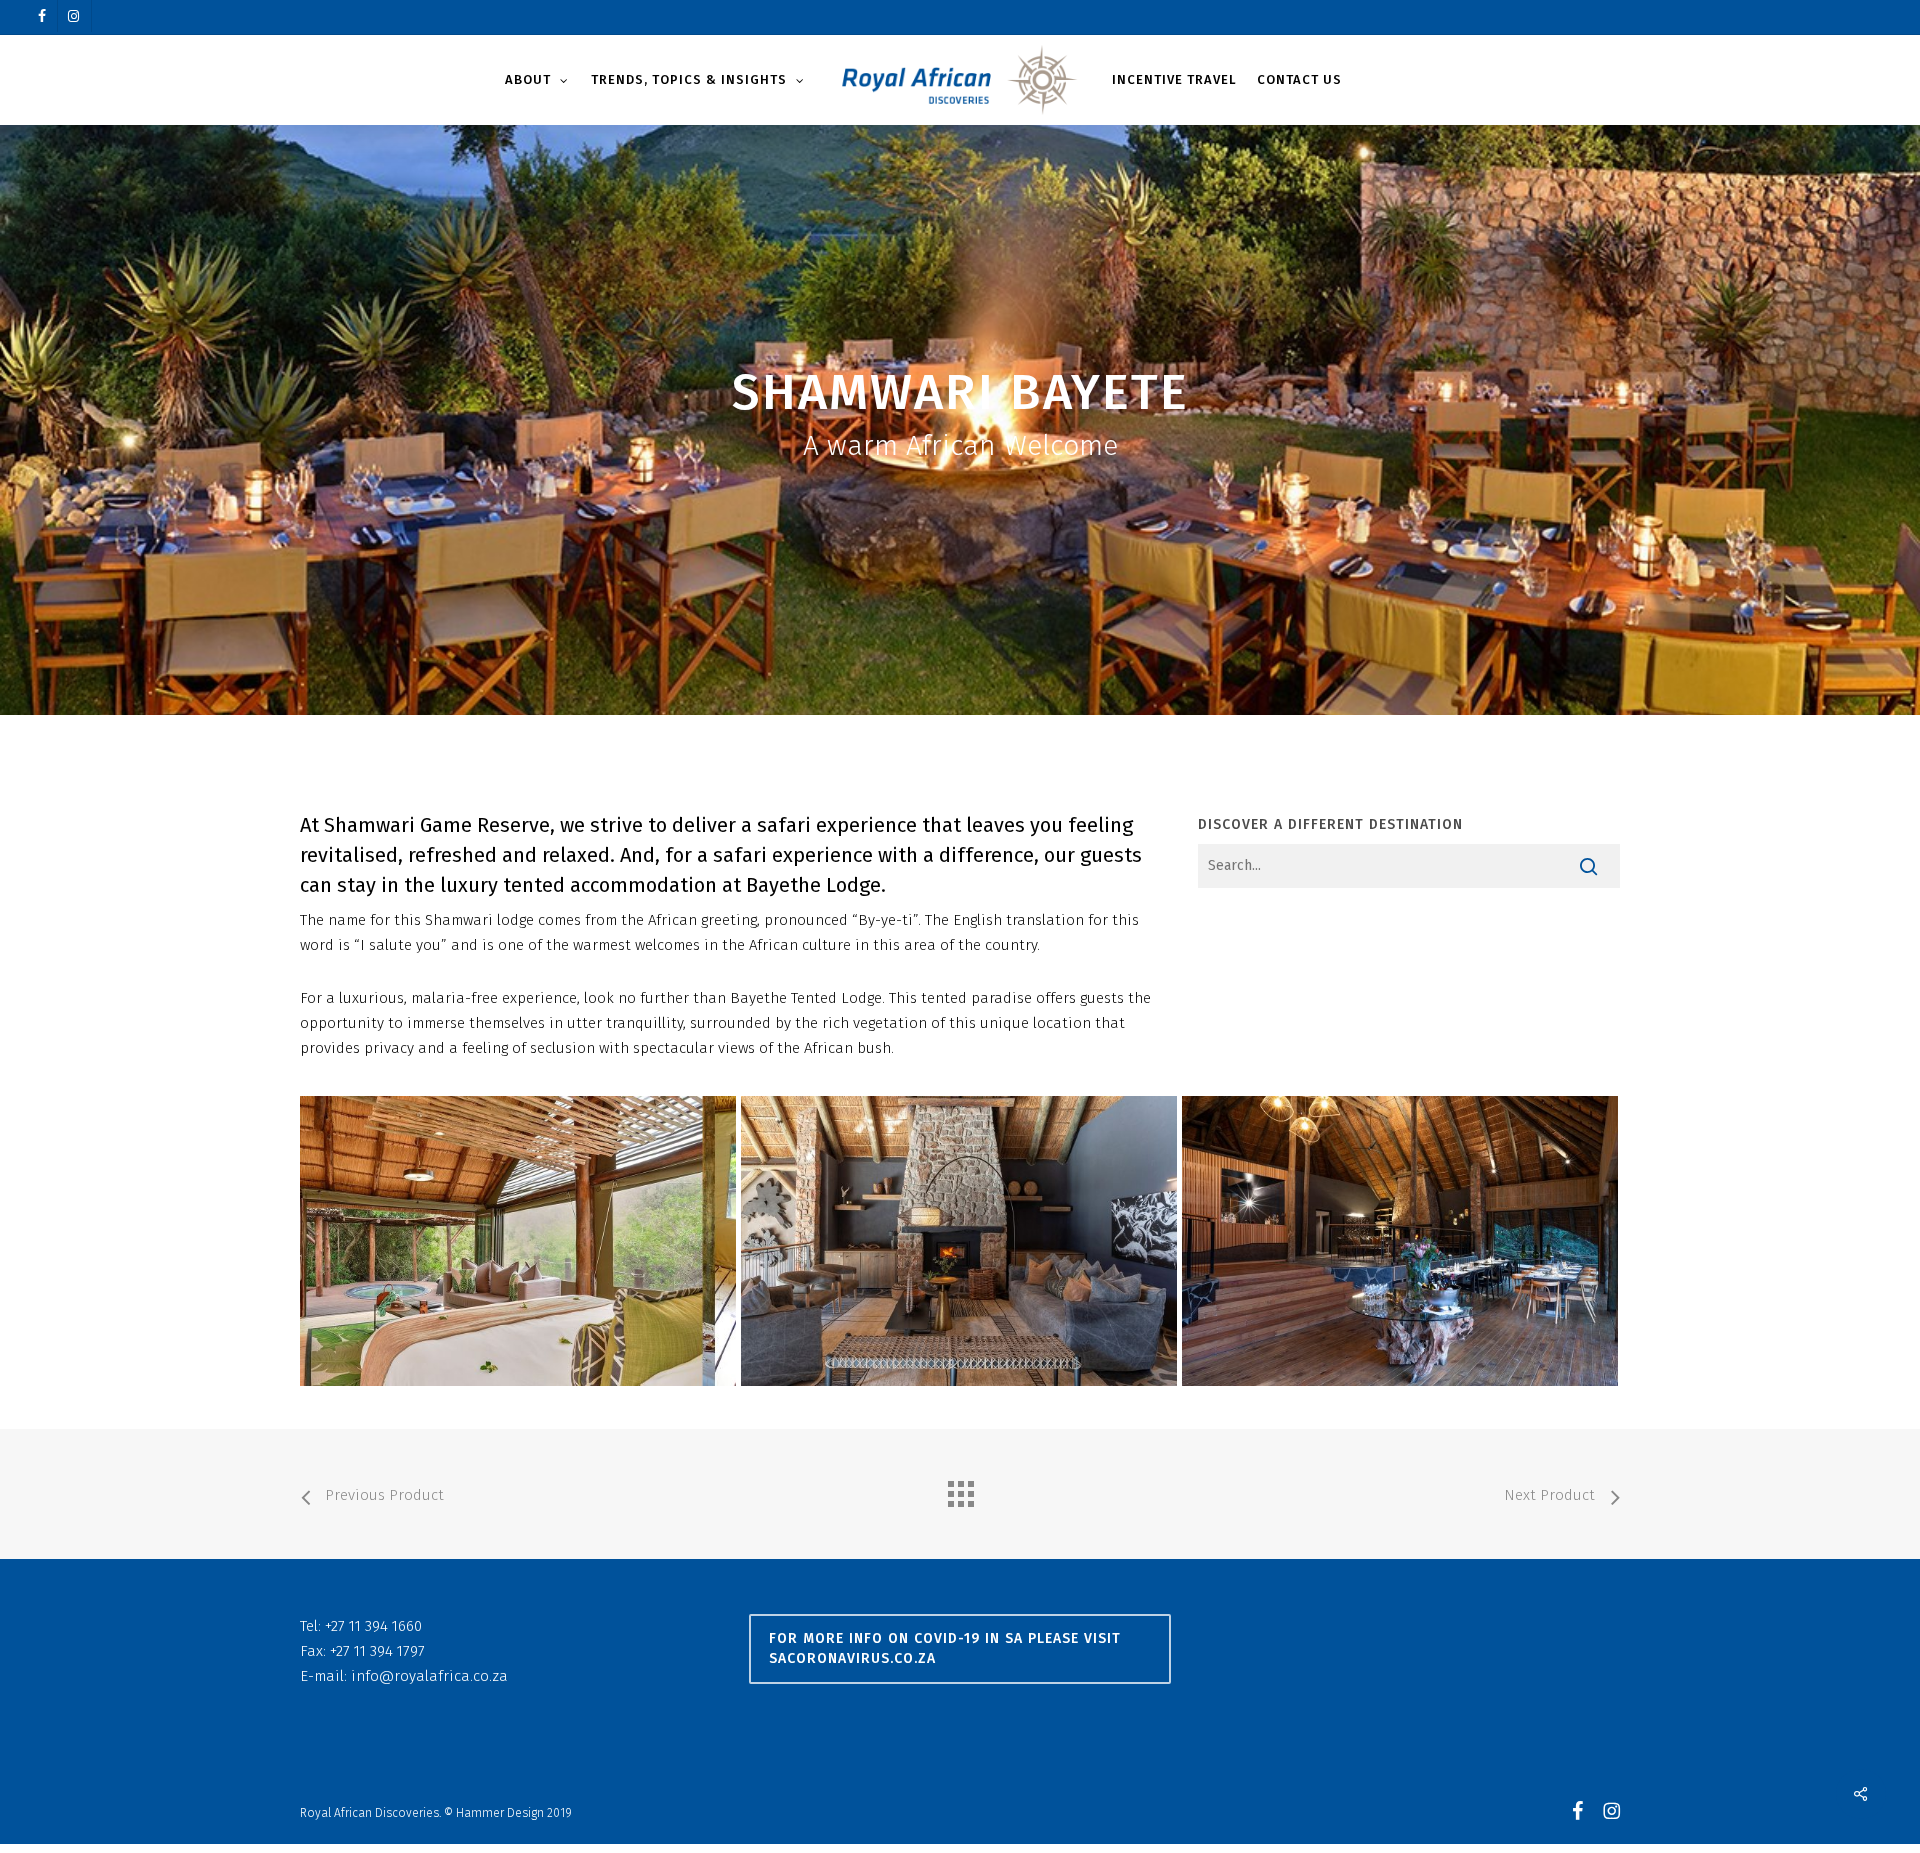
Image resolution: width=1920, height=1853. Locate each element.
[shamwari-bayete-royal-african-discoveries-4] (1399, 1241)
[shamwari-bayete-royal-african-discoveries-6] (958, 1241)
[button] (960, 1649)
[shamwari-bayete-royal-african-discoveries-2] (517, 1241)
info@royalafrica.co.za (429, 1676)
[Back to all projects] (960, 1489)
